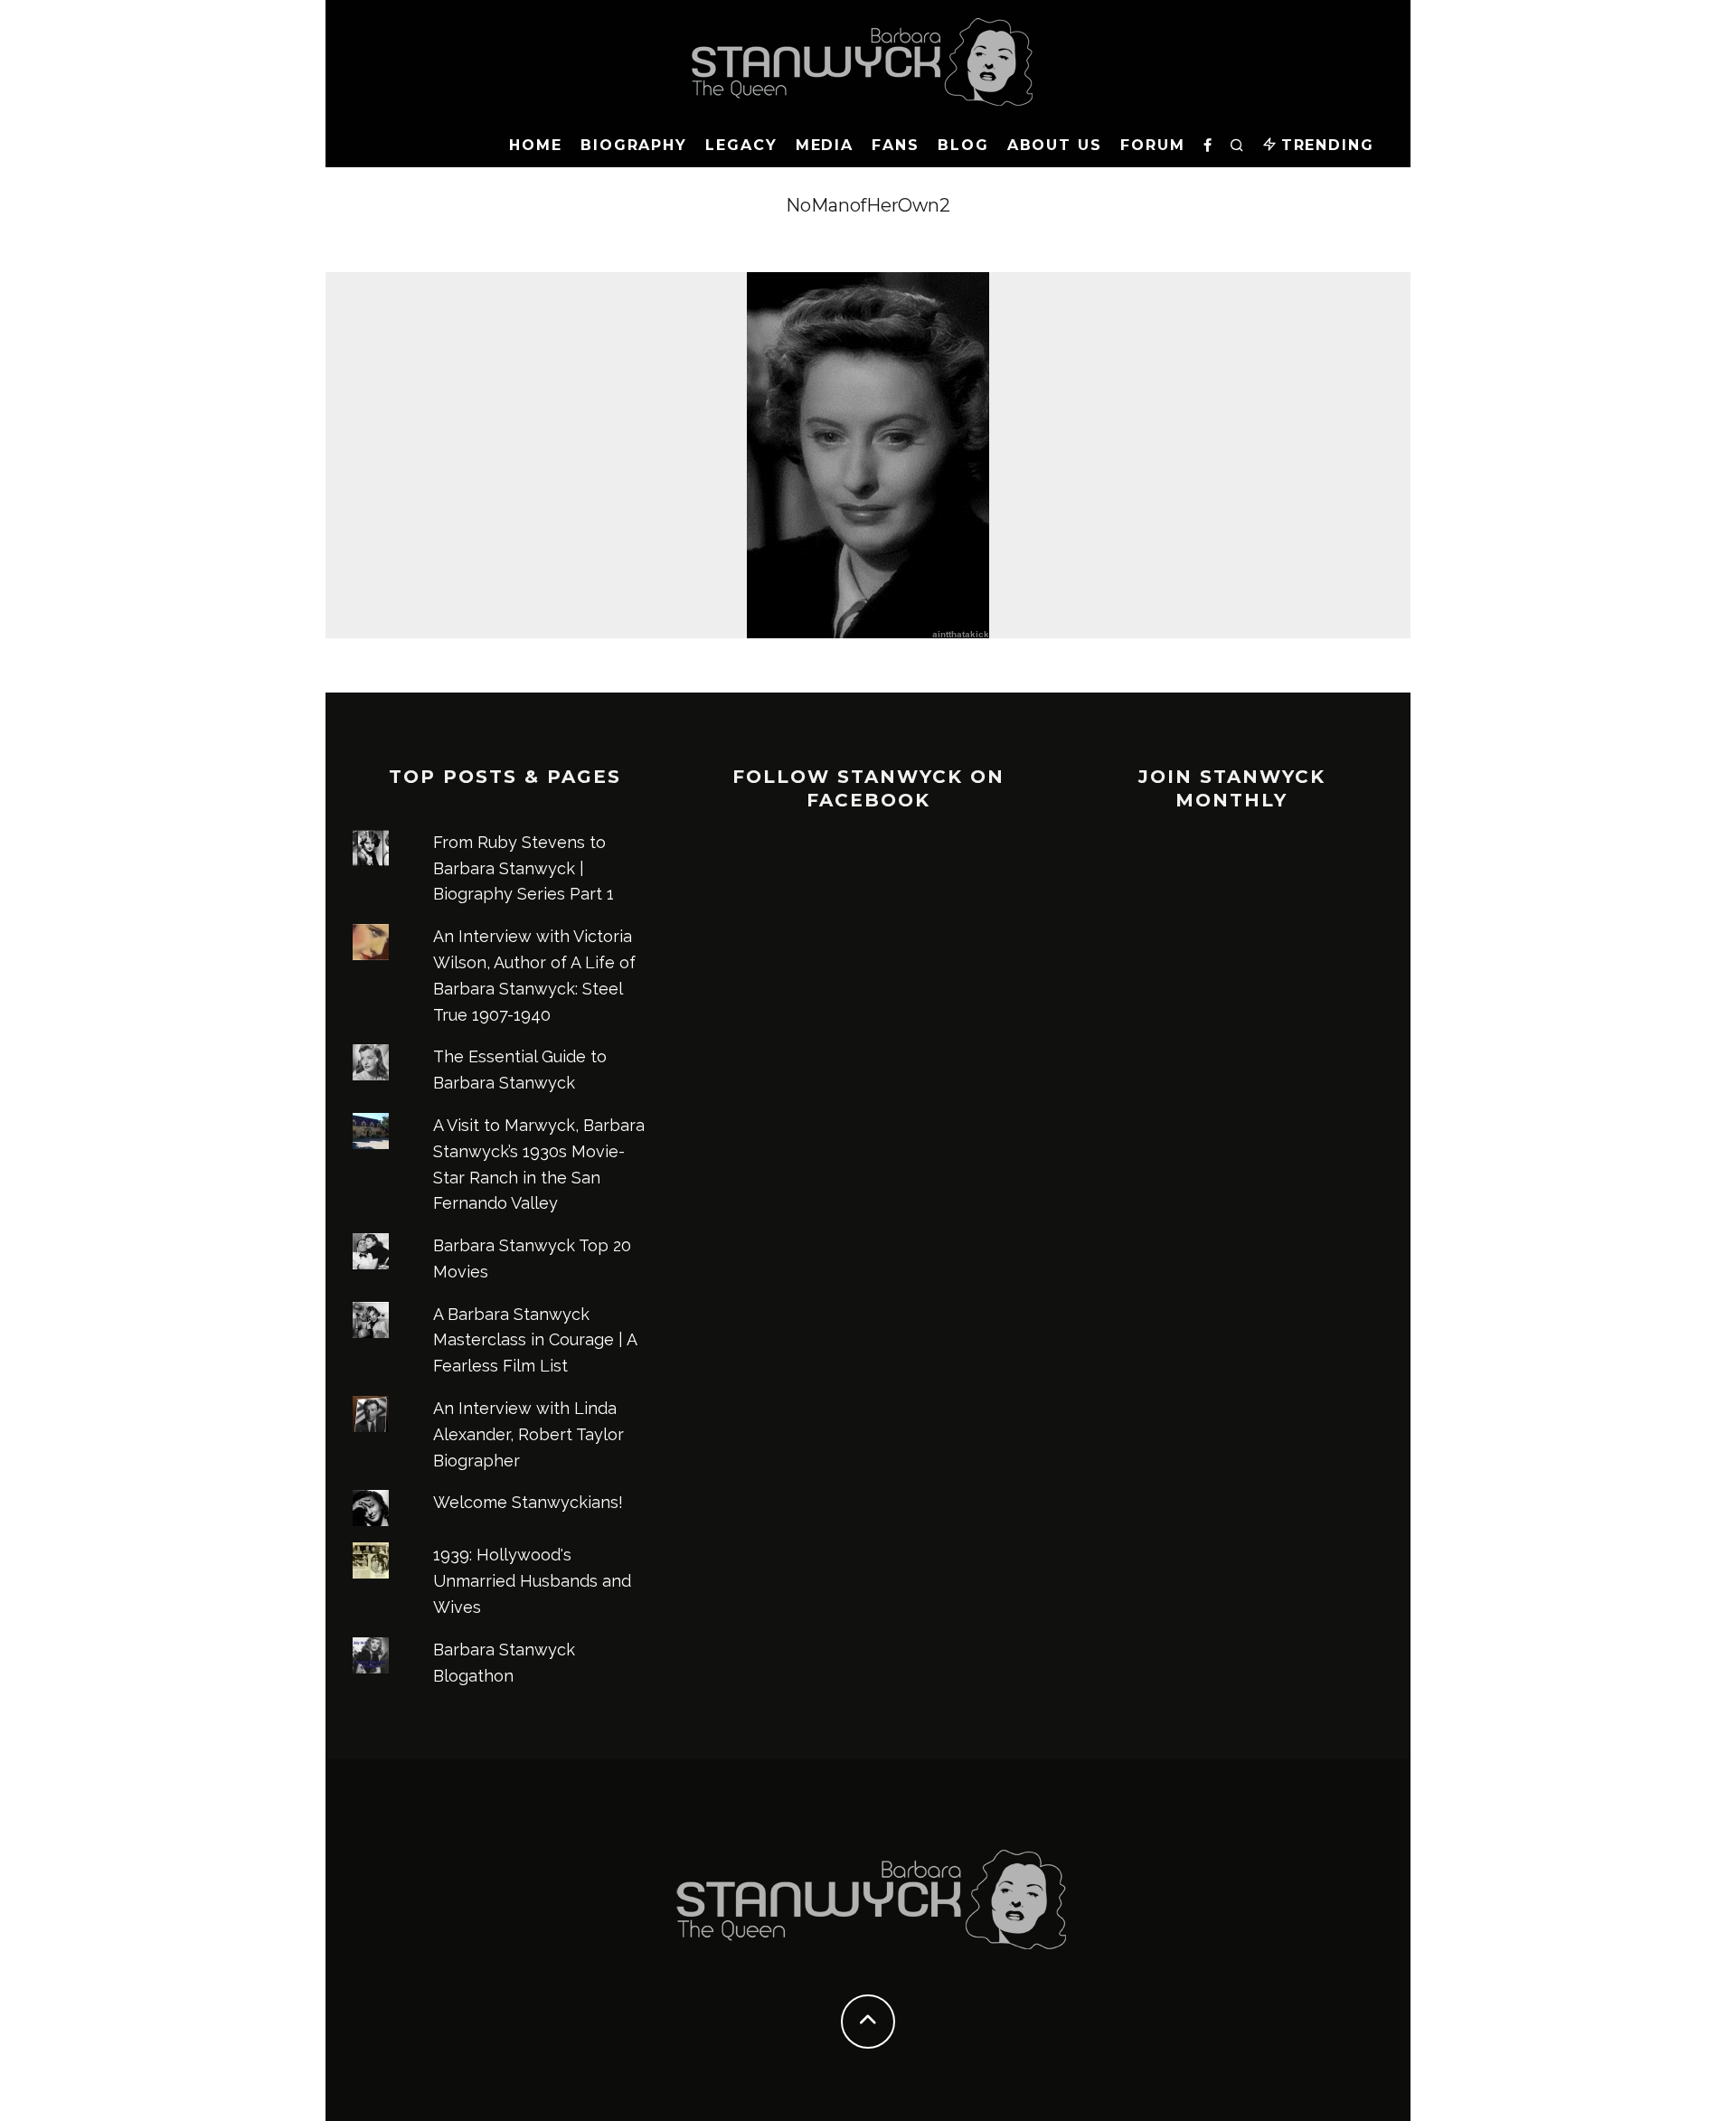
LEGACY (741, 145)
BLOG (963, 145)
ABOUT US (1055, 145)
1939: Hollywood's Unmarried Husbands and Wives (532, 1581)
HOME (536, 145)
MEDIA (825, 145)
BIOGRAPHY (634, 145)
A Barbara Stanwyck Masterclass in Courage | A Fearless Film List (535, 1340)
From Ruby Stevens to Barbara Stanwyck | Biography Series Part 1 (524, 868)
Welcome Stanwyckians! (528, 1502)
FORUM (1153, 145)
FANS (896, 145)
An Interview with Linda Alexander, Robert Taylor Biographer (528, 1434)
